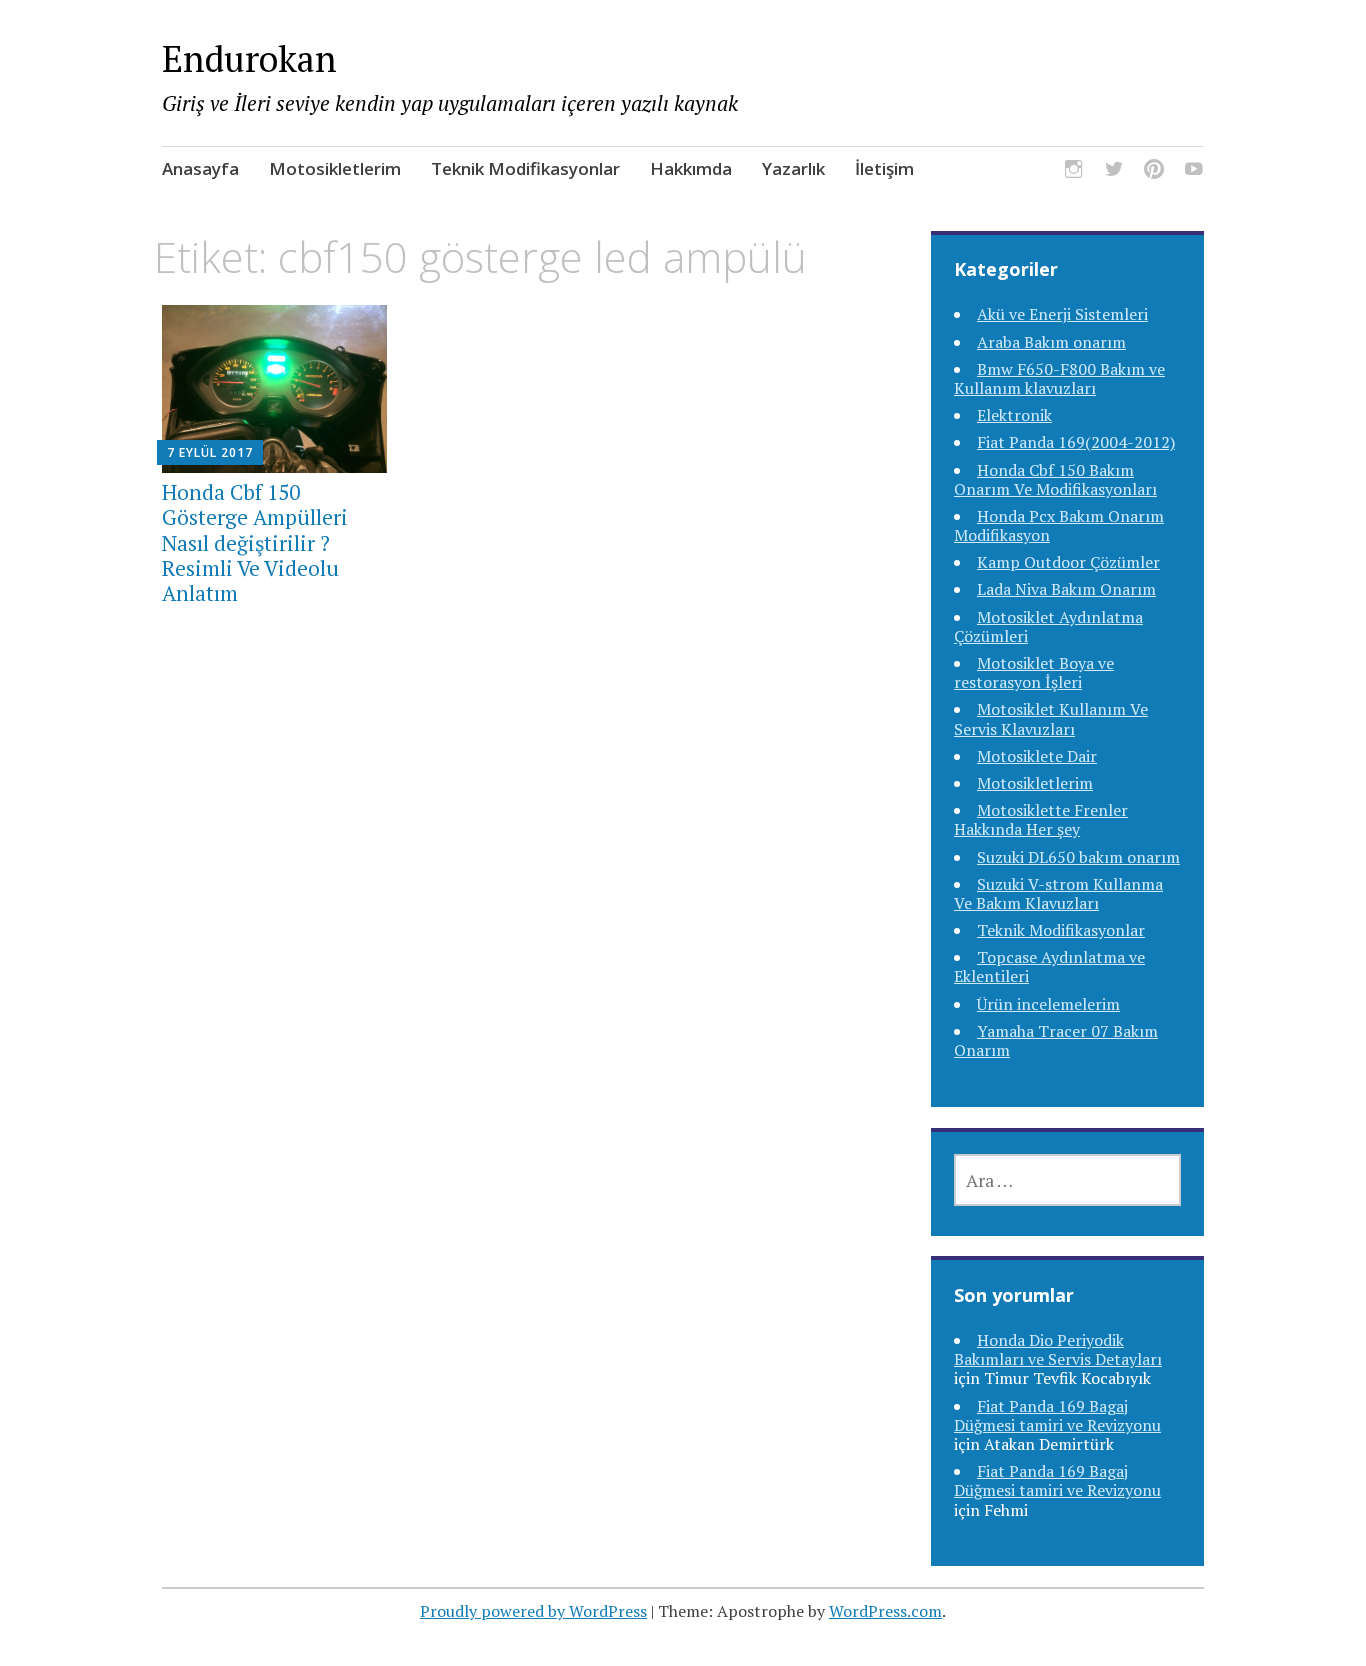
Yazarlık (793, 168)
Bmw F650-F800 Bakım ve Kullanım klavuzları (1059, 378)
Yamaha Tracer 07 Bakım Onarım (1056, 1040)
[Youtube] (1194, 172)
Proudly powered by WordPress (533, 1611)
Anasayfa (200, 168)
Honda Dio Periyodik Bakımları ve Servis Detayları (1058, 1349)
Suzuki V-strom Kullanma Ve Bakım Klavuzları (1058, 893)
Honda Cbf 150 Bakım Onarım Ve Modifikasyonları (1055, 479)
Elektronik (1014, 415)
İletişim (884, 168)
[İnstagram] (1074, 172)
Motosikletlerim (335, 168)
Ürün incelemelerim (1048, 1004)
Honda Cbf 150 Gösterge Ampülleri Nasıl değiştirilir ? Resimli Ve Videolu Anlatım (255, 542)
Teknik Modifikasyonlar (525, 168)
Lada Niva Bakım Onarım (1066, 589)
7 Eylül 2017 (210, 452)
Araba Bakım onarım (1051, 342)
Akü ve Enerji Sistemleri (1062, 314)
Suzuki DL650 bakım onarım (1078, 857)
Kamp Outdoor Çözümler (1068, 562)
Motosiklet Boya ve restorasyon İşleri (1034, 672)
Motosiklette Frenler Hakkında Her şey (1041, 819)
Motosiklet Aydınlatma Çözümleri (1048, 626)
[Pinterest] (1154, 172)
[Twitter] (1114, 172)
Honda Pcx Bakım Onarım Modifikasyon (1059, 525)
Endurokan (249, 58)
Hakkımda (691, 168)
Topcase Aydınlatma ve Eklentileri (1049, 966)
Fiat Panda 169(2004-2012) (1076, 442)
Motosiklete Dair (1037, 756)
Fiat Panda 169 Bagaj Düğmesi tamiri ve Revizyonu (1057, 1415)
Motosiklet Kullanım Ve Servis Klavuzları (1051, 718)
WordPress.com (885, 1611)
